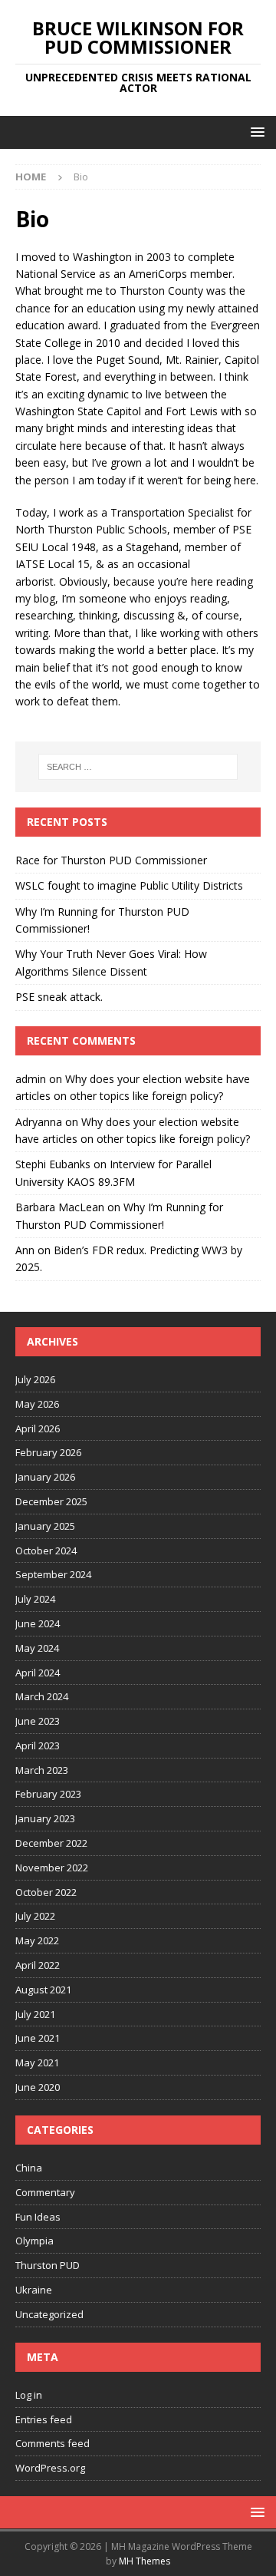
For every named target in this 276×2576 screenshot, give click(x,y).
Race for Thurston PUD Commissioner (111, 860)
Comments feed (53, 2443)
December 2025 (51, 1501)
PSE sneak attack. (59, 997)
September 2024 (53, 1574)
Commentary (45, 2192)
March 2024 (42, 1696)
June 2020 (38, 2087)
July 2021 (35, 2014)
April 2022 (38, 1965)
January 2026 (45, 1477)
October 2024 (46, 1551)
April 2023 (38, 1745)
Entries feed (44, 2419)
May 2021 (37, 2062)
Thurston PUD (48, 2265)
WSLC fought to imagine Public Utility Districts (129, 885)
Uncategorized (49, 2314)
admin (31, 1079)
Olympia (34, 2241)
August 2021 (43, 1990)
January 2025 (45, 1526)
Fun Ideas (38, 2217)
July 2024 (35, 1599)
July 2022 (35, 1916)
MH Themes (145, 2561)
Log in (29, 2395)
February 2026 (48, 1452)
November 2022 (52, 1868)
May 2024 (37, 1648)
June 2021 (38, 2038)
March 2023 (42, 1770)
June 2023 (38, 1721)
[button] (255, 132)
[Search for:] (138, 767)
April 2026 (38, 1428)
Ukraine (34, 2290)
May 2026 (37, 1404)
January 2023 (45, 1818)
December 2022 (51, 1843)
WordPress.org (50, 2468)
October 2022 (46, 1892)
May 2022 (37, 1940)
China (29, 2168)
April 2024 (38, 1673)
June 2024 (38, 1623)
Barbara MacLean (60, 1207)
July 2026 (35, 1379)
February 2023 (48, 1794)
